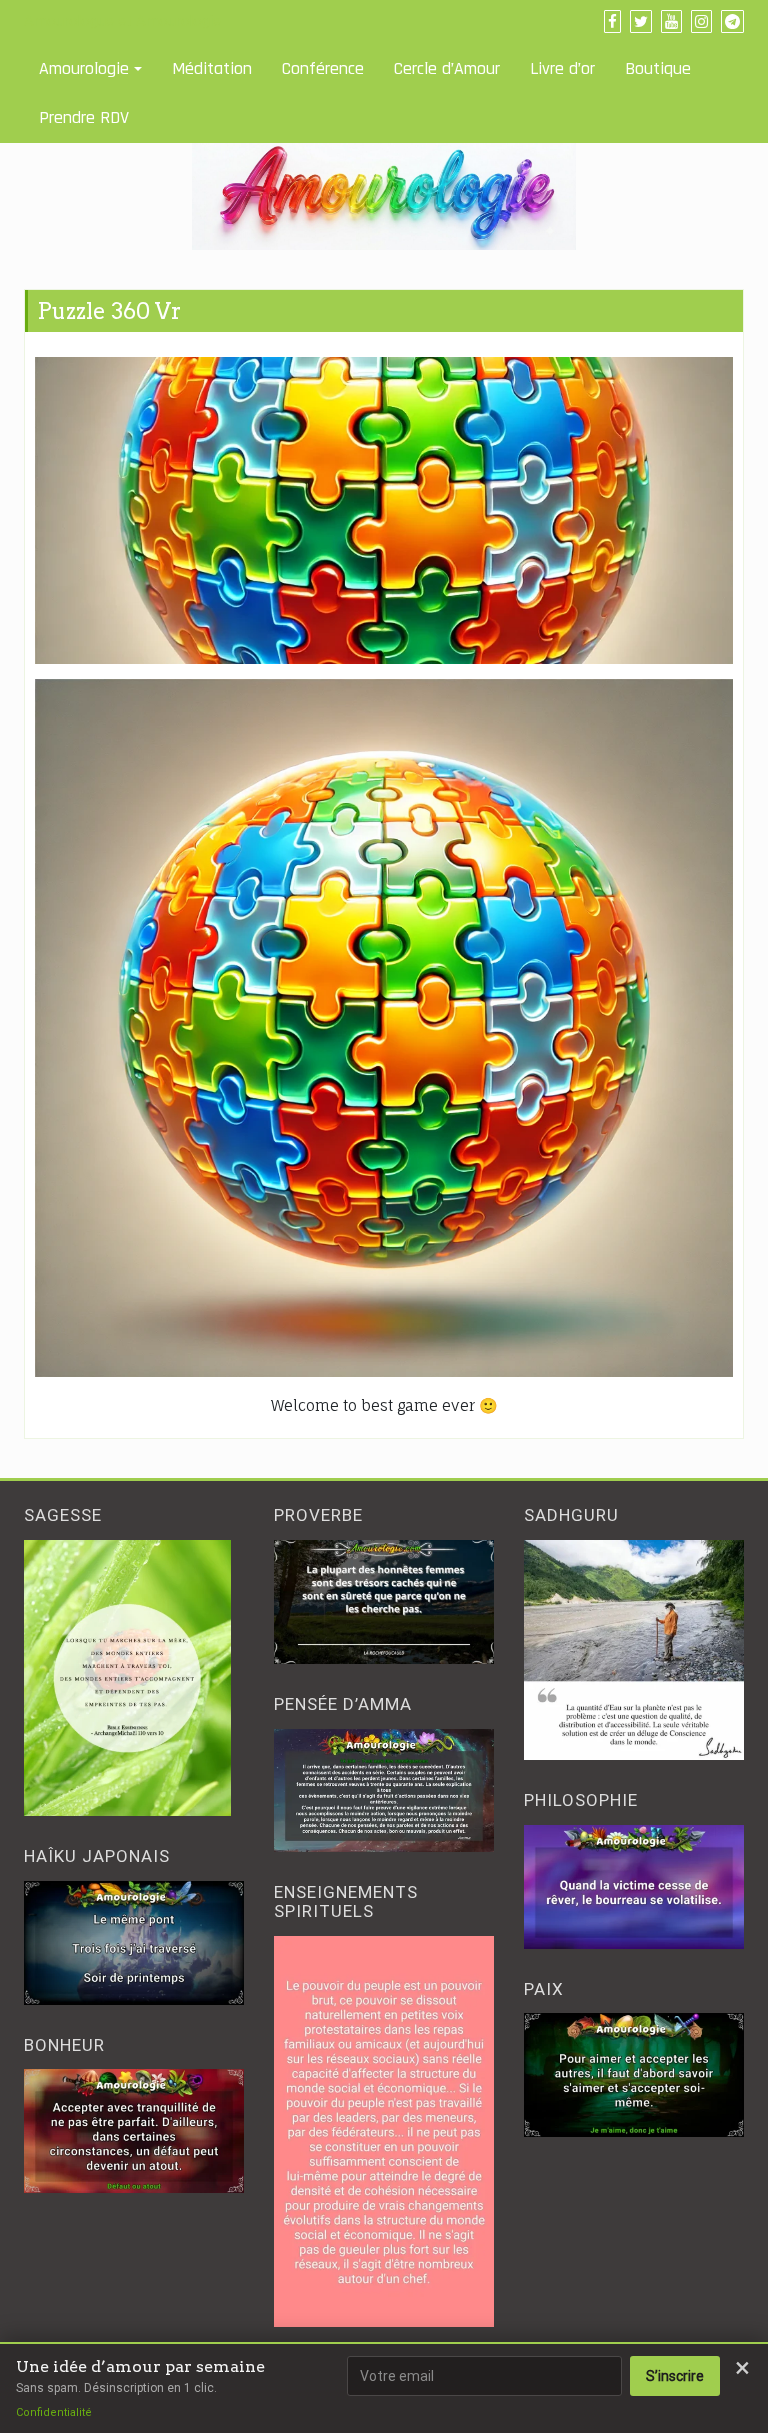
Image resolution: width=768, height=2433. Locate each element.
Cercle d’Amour (447, 68)
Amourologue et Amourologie (122, 21)
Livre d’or (562, 68)
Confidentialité (54, 2412)
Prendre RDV (84, 117)
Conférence (323, 68)
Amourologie (84, 68)
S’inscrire (675, 2376)
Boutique (658, 68)
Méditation (212, 68)
